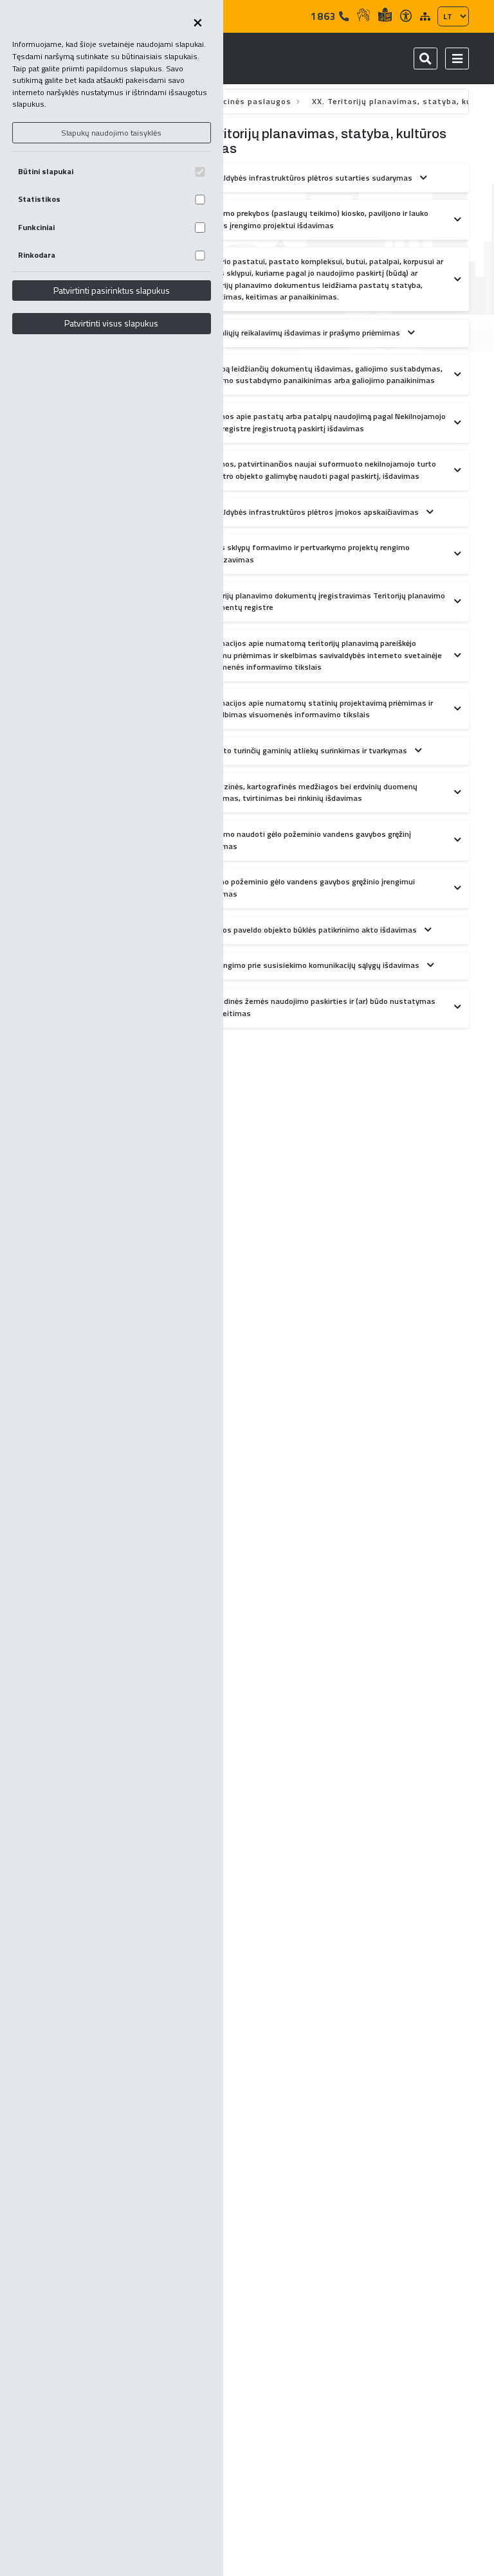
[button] (457, 58)
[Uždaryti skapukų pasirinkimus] (197, 23)
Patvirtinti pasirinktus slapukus (112, 290)
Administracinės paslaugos (235, 101)
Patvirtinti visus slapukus (111, 323)
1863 (325, 16)
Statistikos (39, 199)
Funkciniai (36, 227)
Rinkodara (37, 255)
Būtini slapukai (46, 171)
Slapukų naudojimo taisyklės (111, 133)
